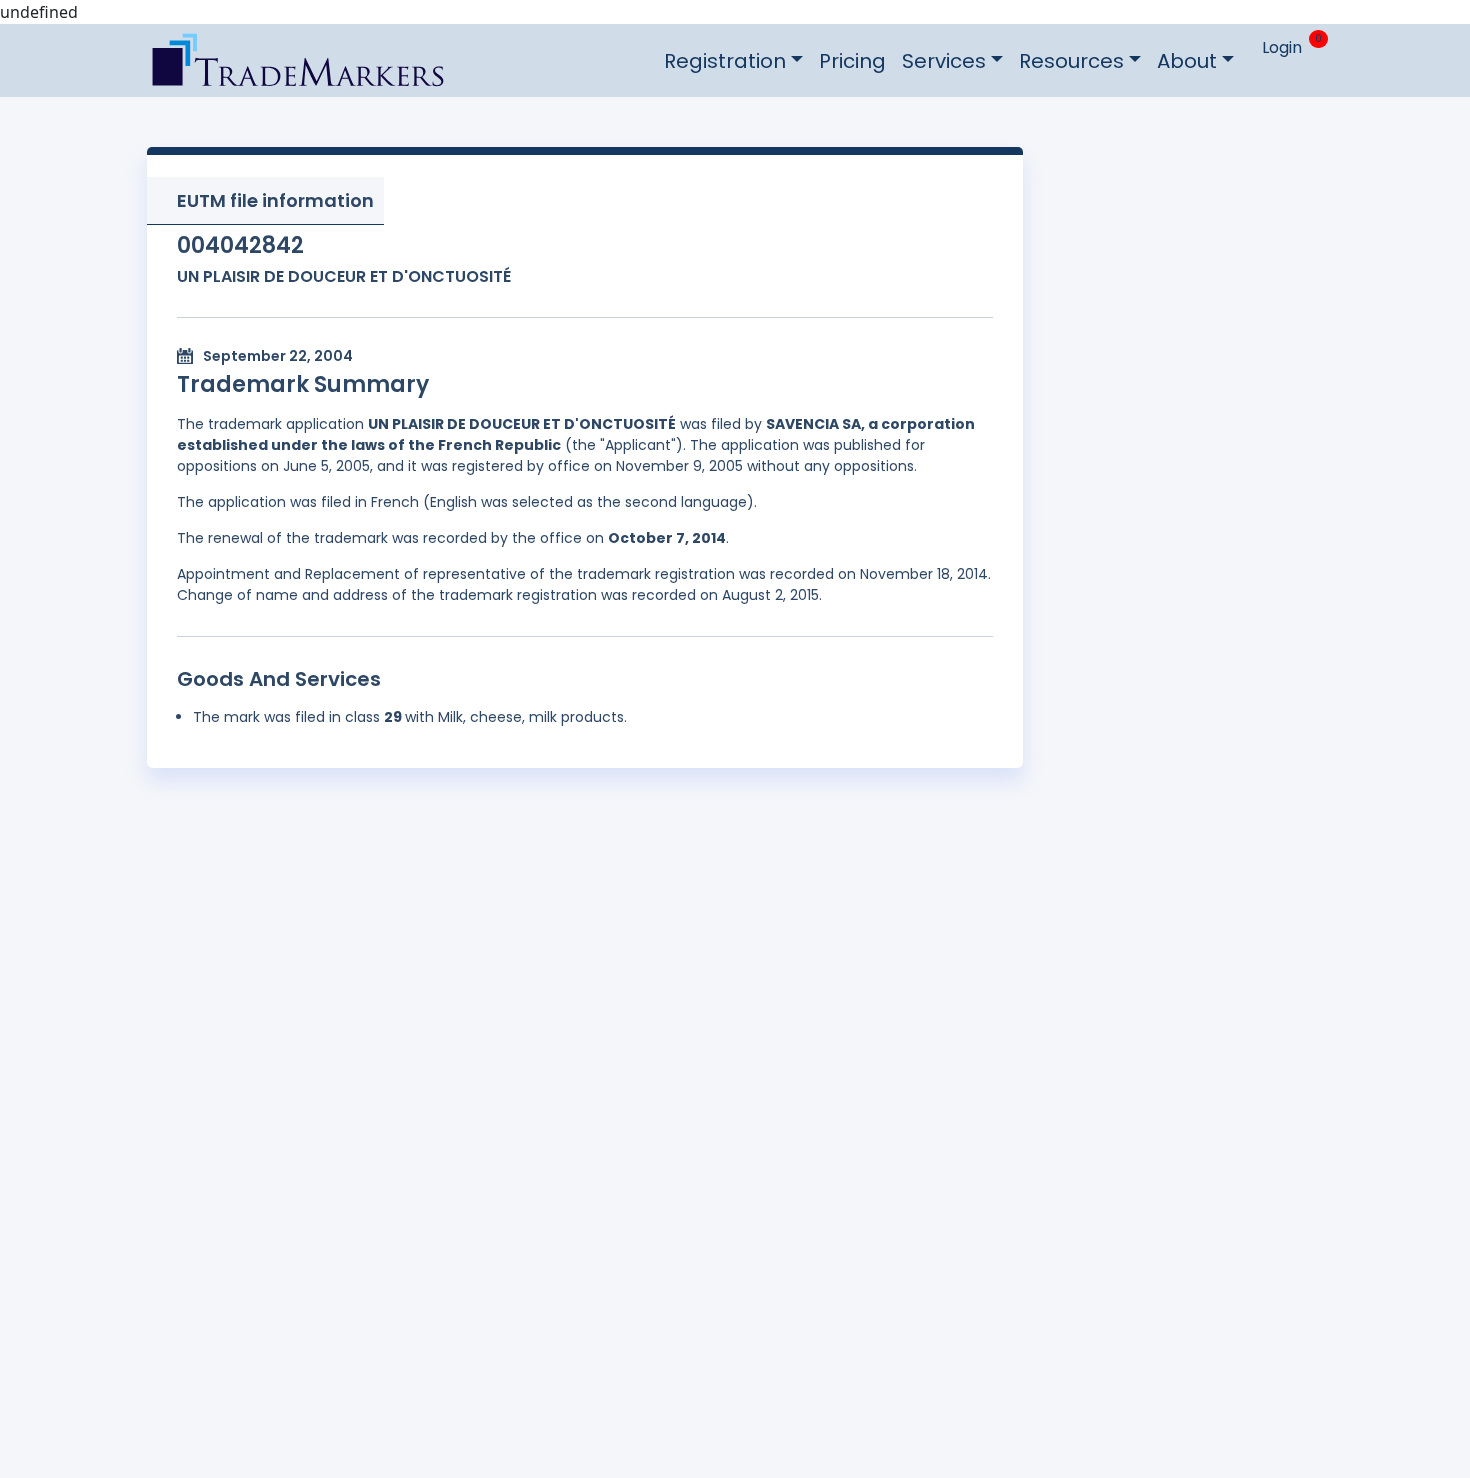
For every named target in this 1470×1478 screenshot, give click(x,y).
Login (1282, 47)
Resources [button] (1071, 61)
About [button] (1187, 61)
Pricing (852, 61)
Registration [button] (725, 61)
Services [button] (944, 61)
